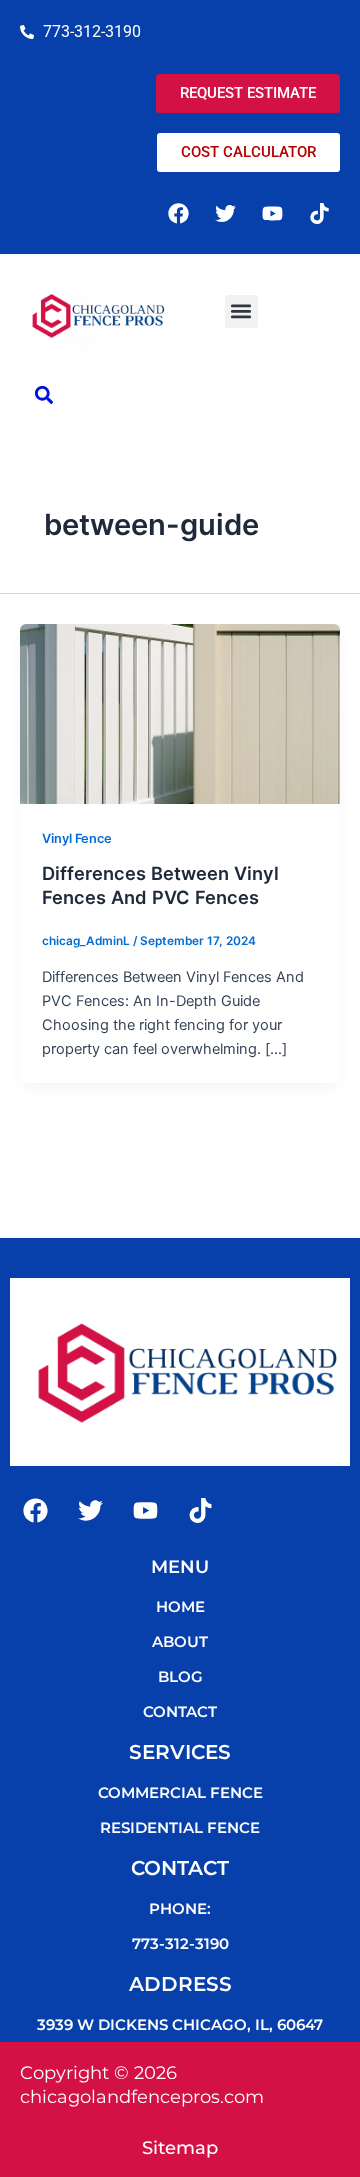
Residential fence (180, 1827)
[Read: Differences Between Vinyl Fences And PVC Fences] (180, 713)
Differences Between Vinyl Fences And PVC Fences (160, 885)
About (180, 1641)
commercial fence (180, 1792)
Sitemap (180, 2148)
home (180, 1606)
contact (180, 1711)
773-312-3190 (180, 1943)
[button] (241, 311)
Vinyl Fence (77, 838)
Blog (180, 1676)
